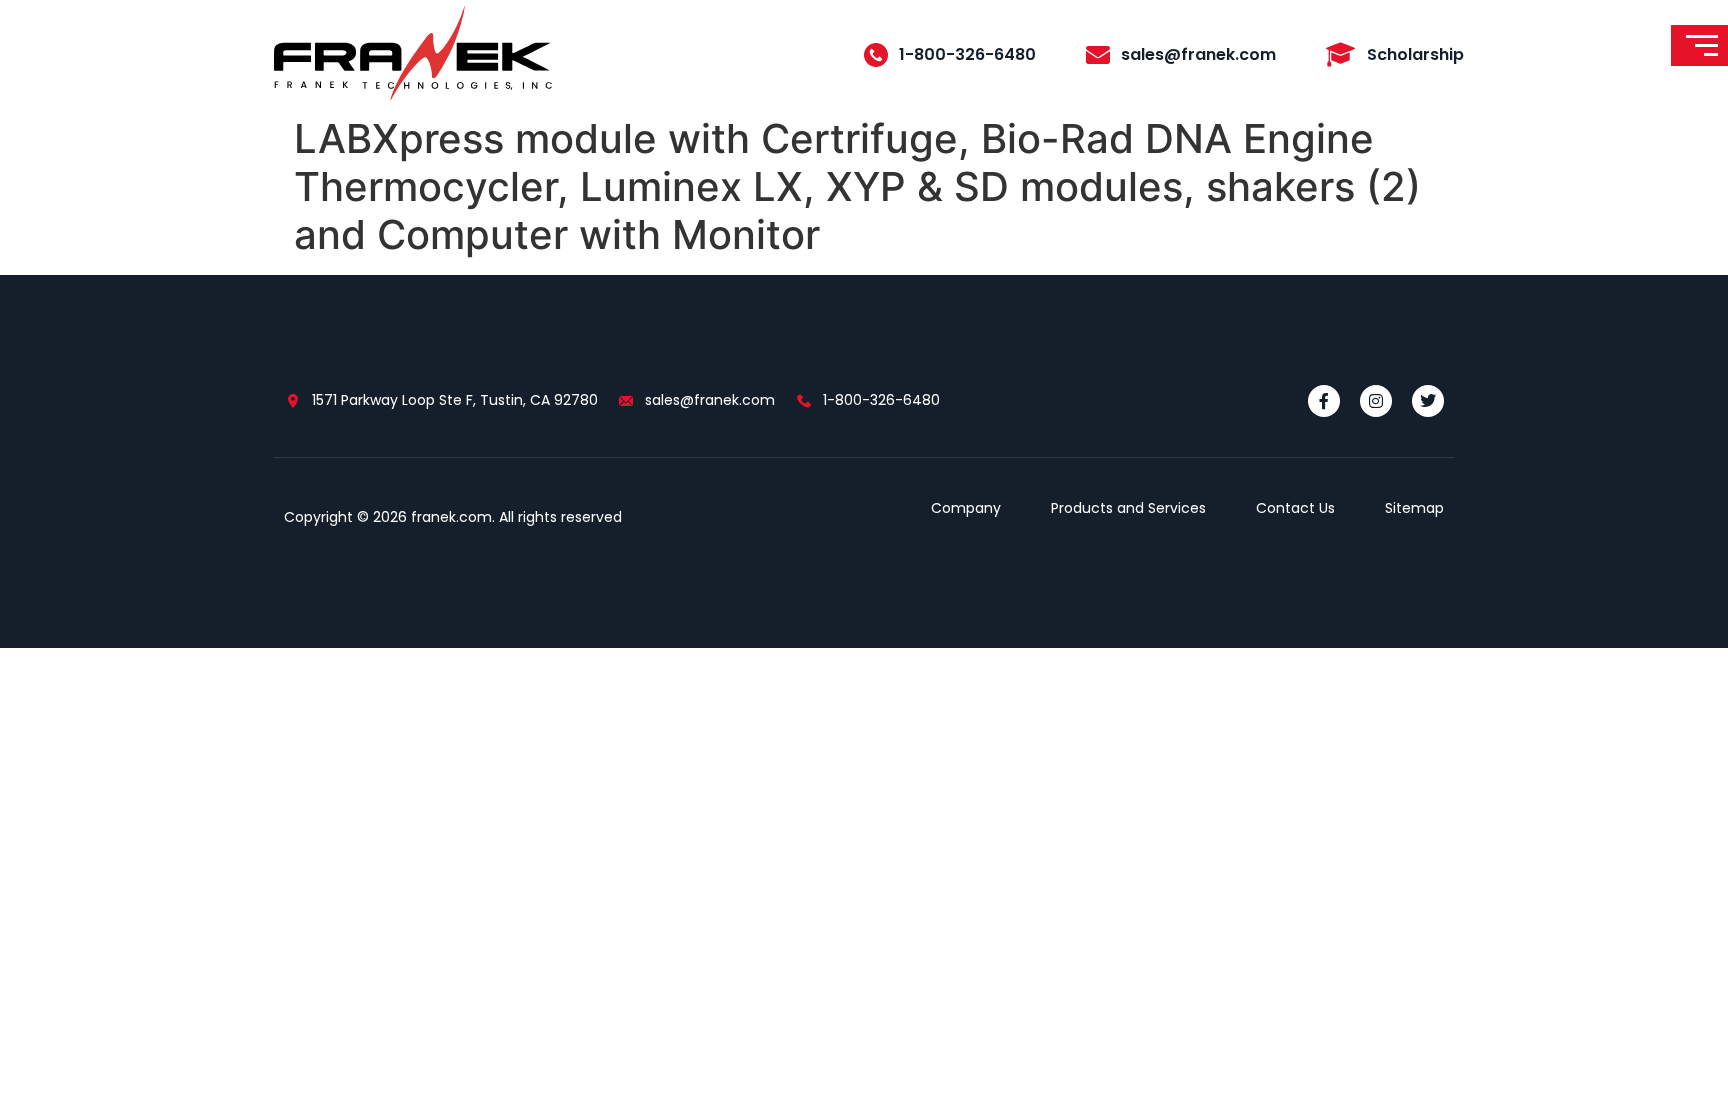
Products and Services (1128, 508)
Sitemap (1414, 508)
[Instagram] (1376, 401)
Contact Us (1295, 508)
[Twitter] (1428, 401)
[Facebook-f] (1324, 401)
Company (966, 508)
